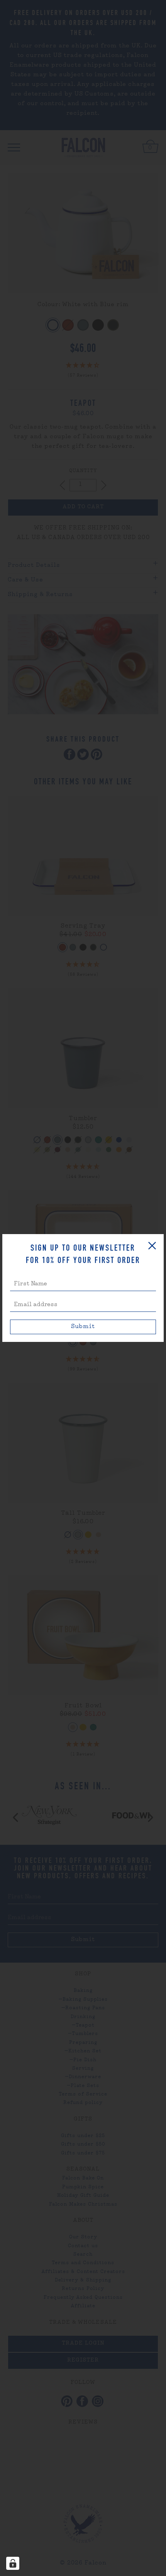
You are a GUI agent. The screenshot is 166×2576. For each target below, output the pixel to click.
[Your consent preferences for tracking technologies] (13, 2563)
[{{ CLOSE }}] (152, 1246)
